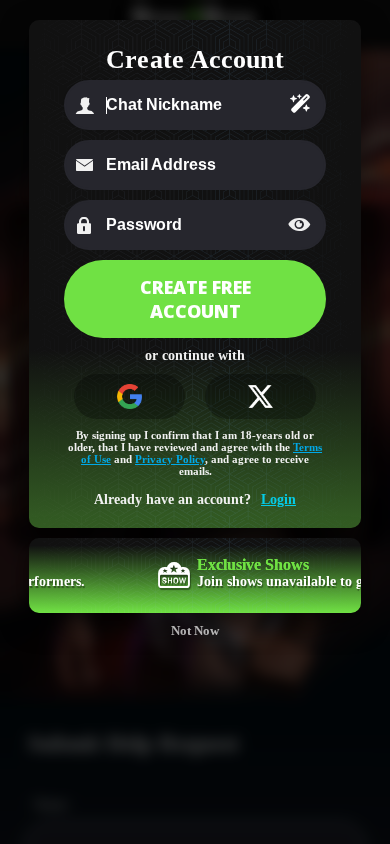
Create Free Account (195, 299)
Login (278, 499)
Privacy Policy (170, 459)
